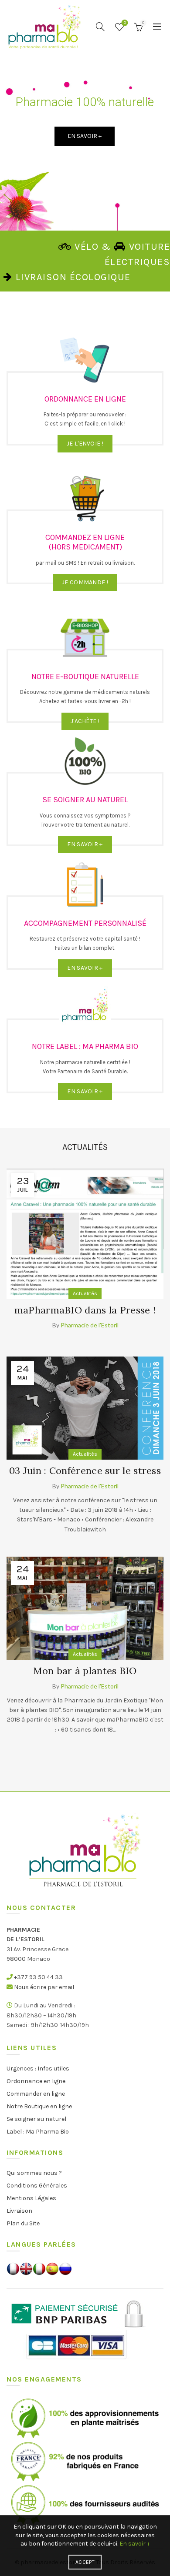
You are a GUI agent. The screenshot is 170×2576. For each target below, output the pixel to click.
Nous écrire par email (44, 1987)
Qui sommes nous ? (34, 2173)
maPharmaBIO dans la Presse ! (85, 1310)
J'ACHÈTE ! (85, 721)
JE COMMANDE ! (85, 582)
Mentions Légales (31, 2198)
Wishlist (125, 23)
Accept (85, 2562)
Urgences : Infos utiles (38, 2069)
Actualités (85, 1293)
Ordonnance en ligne (36, 2081)
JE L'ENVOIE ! (85, 444)
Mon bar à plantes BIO (85, 1671)
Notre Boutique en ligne (39, 2106)
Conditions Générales (37, 2186)
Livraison (19, 2211)
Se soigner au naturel (36, 2119)
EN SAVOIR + (85, 844)
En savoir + (135, 2544)
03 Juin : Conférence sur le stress (85, 1471)
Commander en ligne (36, 2094)
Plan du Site (23, 2223)
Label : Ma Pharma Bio (38, 2132)
